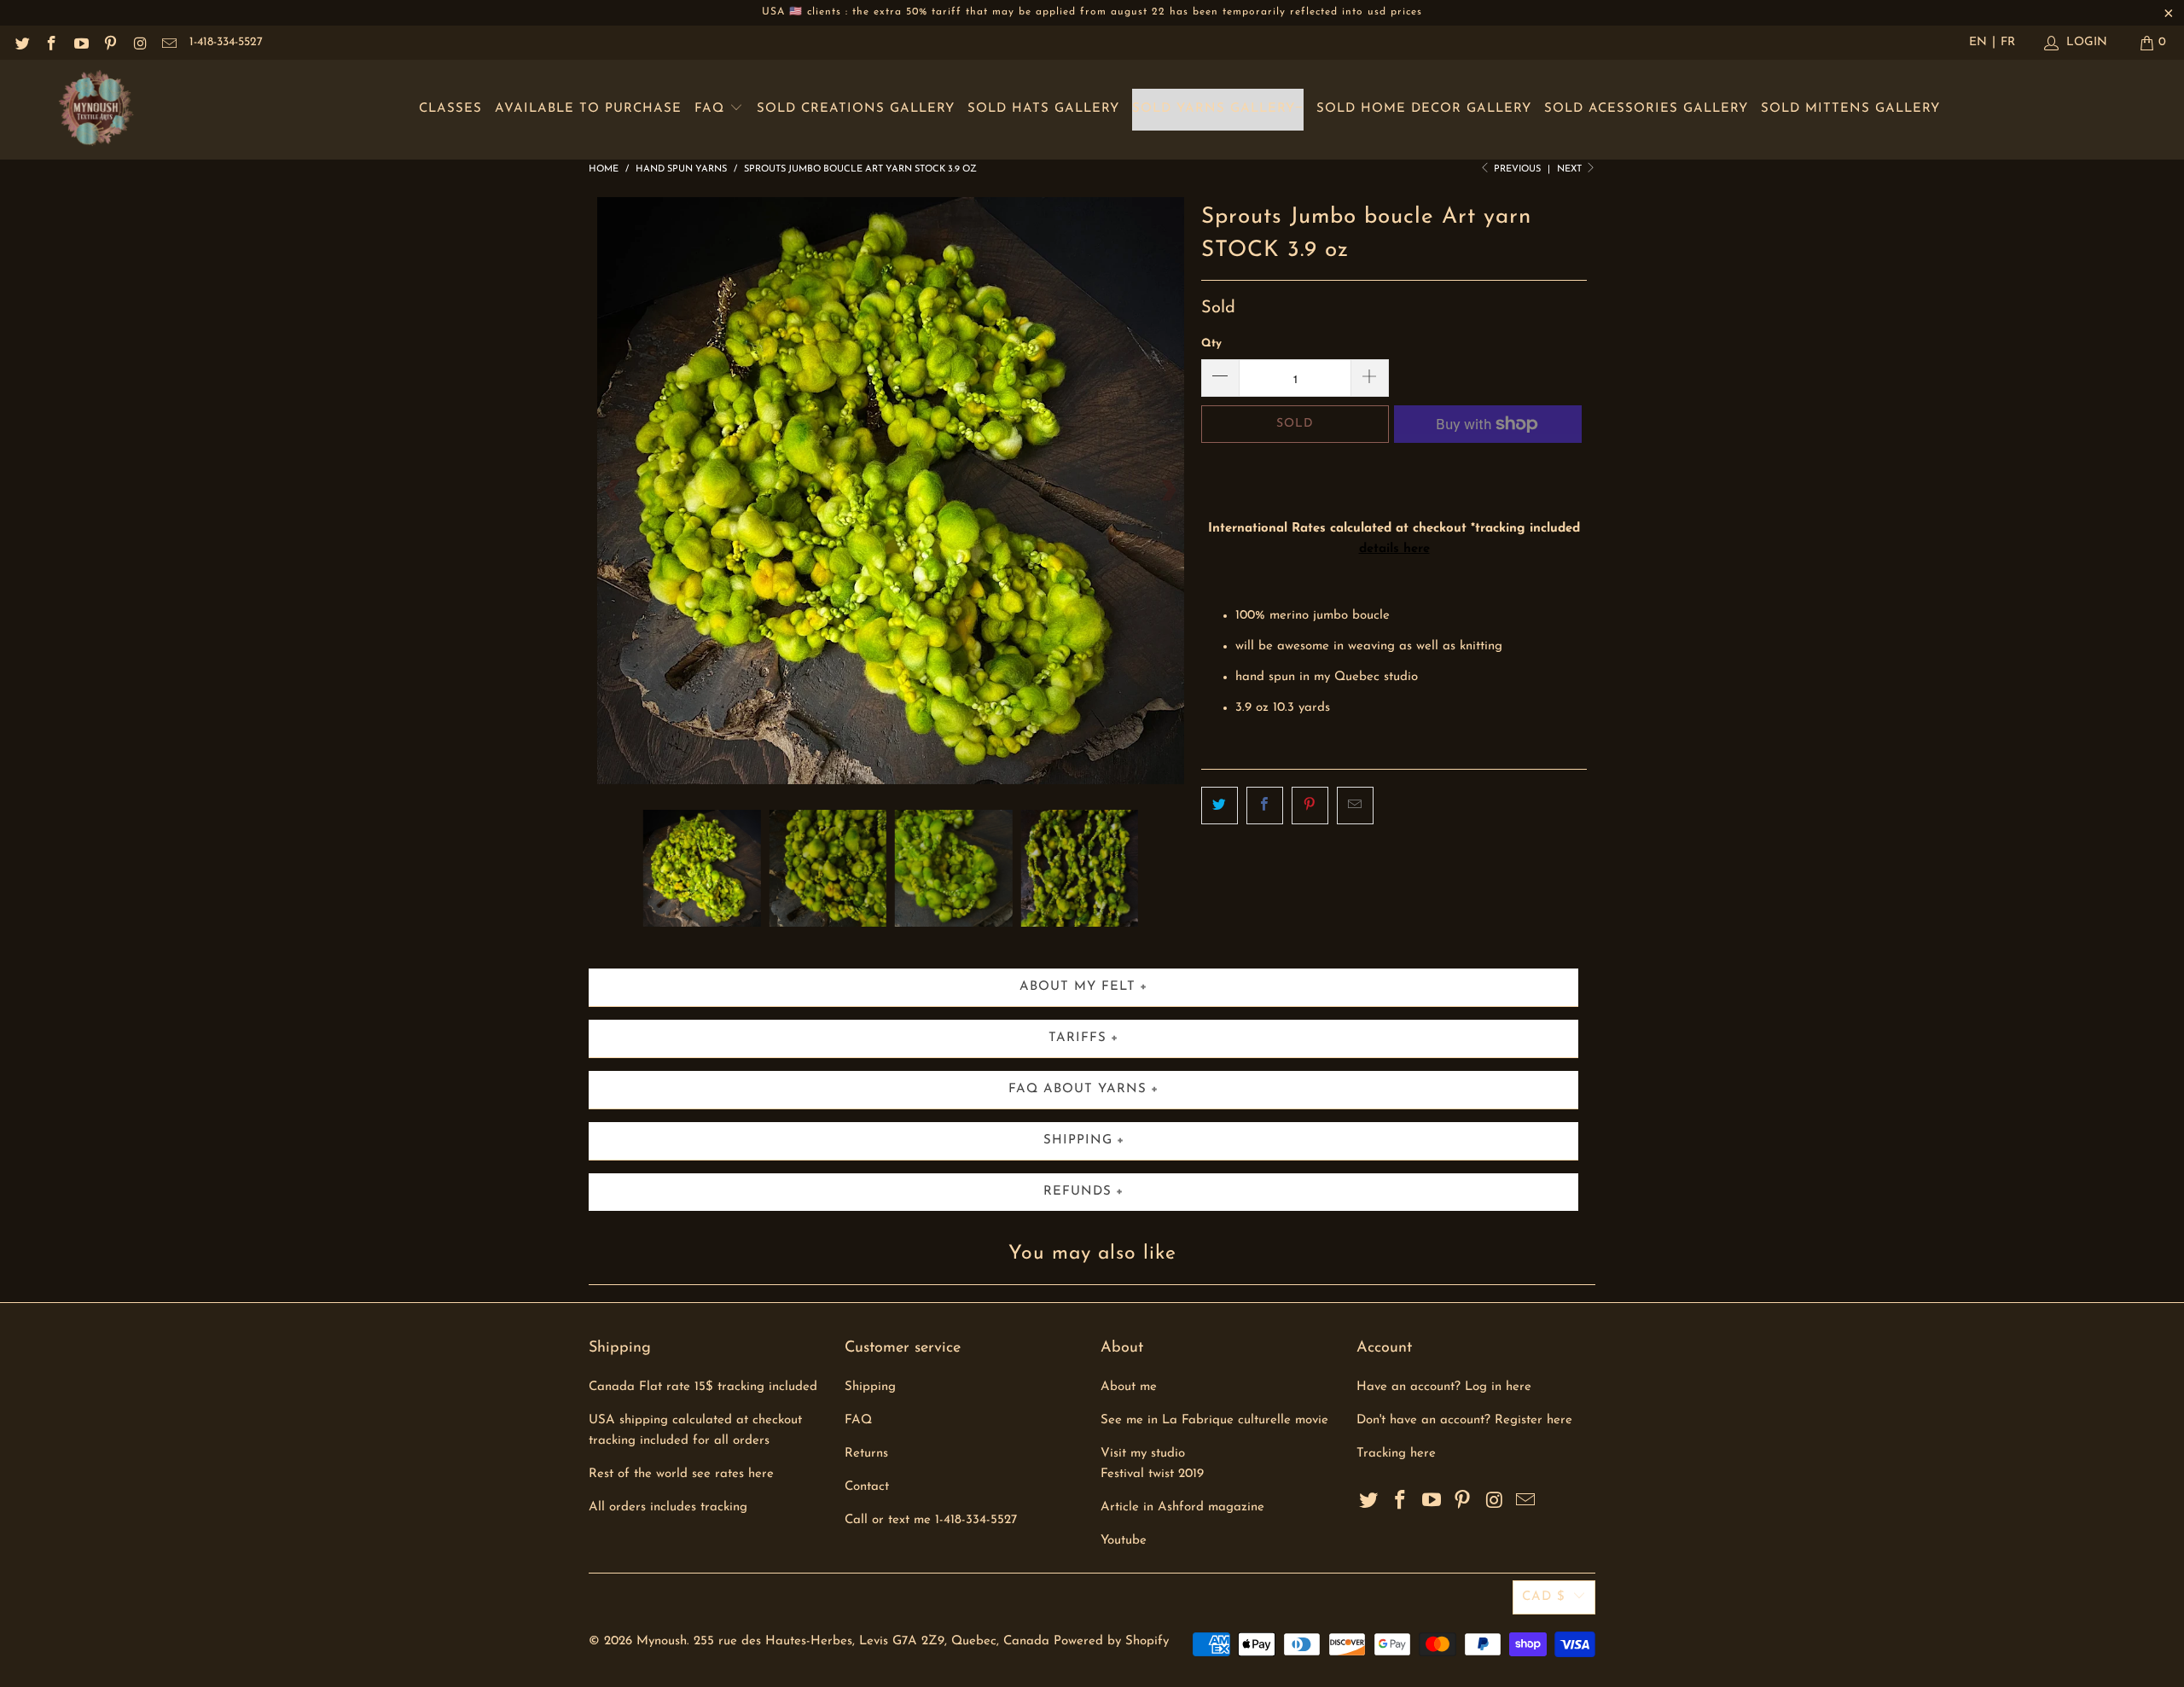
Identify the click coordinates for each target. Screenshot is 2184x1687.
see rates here (733, 1474)
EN (1978, 42)
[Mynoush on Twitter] (21, 42)
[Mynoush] (96, 110)
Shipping (870, 1387)
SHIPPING (1078, 1140)
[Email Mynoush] (169, 42)
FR (2008, 42)
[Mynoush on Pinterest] (110, 42)
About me (1129, 1387)
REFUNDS (1077, 1192)
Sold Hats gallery (1043, 109)
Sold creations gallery (856, 109)
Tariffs (1077, 1038)
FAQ (712, 109)
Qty (1211, 343)
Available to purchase (588, 109)
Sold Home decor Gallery (1424, 109)
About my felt (1077, 987)
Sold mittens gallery (1850, 109)
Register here (1533, 1420)
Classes (450, 109)
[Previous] (613, 491)
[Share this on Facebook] (1265, 806)
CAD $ (1544, 1597)
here (1423, 1454)
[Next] (1168, 491)
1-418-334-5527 (226, 42)
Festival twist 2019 (1152, 1474)
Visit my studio (1143, 1454)
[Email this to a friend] (1355, 806)
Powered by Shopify (1111, 1641)
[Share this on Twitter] (1220, 806)
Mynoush (662, 1641)
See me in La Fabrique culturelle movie (1214, 1420)
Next (1571, 169)
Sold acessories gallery (1646, 109)
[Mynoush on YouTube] (80, 42)
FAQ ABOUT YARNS (1077, 1089)
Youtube (1124, 1541)
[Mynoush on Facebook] (51, 42)
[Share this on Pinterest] (1310, 806)
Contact (867, 1487)
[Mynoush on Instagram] (139, 42)
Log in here (1498, 1387)
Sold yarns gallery (1214, 109)
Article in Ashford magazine (1182, 1507)
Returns (866, 1454)
